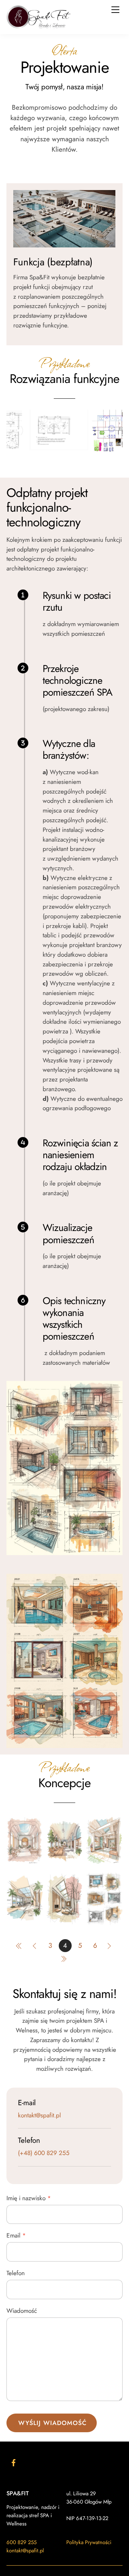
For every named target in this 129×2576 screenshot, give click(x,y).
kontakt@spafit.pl (39, 2116)
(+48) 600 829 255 (44, 2154)
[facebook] (14, 2462)
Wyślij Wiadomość (53, 2423)
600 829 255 (21, 2543)
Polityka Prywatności (89, 2543)
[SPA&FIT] (39, 26)
